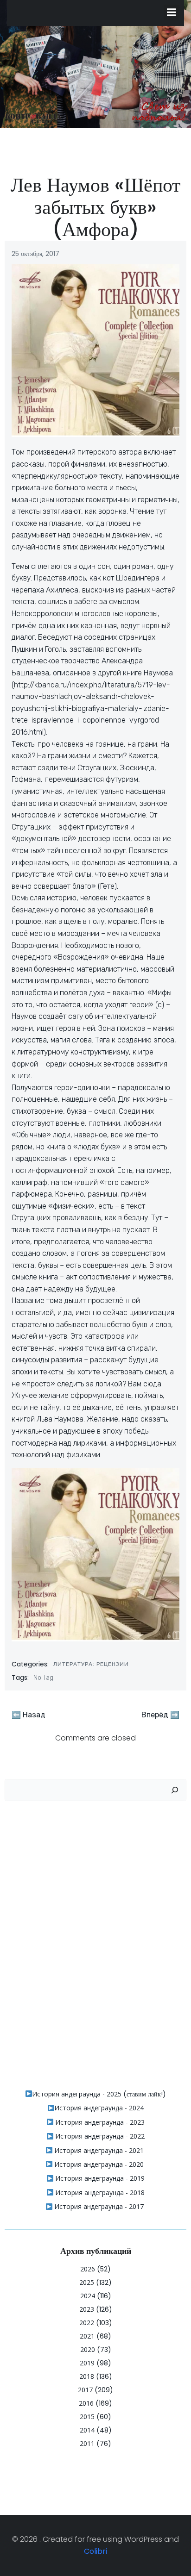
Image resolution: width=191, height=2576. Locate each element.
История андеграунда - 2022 (99, 2136)
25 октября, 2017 (35, 254)
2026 (88, 2269)
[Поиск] (175, 1790)
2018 (87, 2376)
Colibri (95, 2551)
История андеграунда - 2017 (98, 2206)
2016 (86, 2403)
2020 (88, 2349)
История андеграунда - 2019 (99, 2178)
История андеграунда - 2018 (99, 2192)
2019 (87, 2363)
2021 (87, 2336)
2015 (87, 2417)
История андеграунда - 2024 (99, 2108)
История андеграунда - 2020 (98, 2164)
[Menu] (172, 12)
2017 (85, 2390)
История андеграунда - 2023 (99, 2122)
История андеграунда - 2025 (77, 2094)
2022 (87, 2323)
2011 (87, 2443)
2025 (87, 2282)
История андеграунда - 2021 (98, 2150)
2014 (87, 2430)
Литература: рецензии (91, 1664)
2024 (88, 2296)
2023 (87, 2309)
